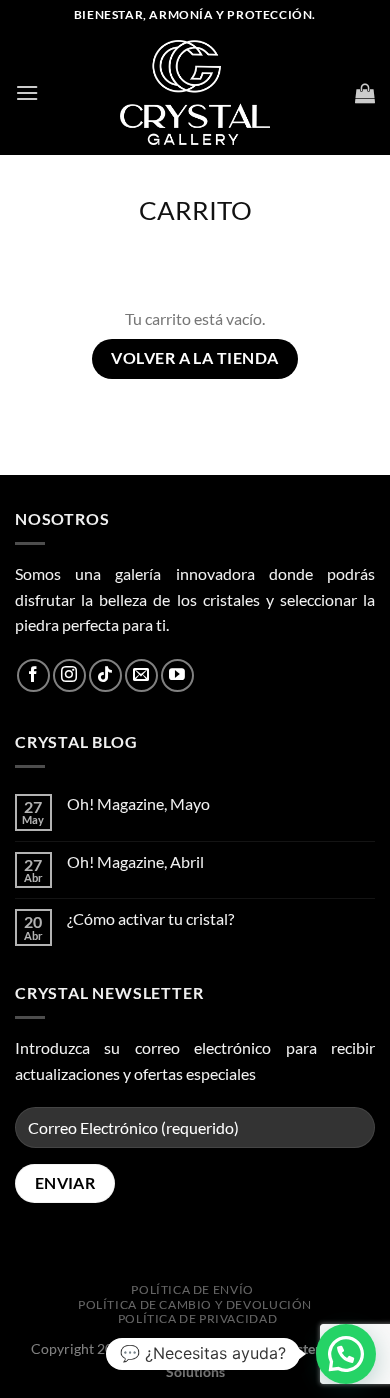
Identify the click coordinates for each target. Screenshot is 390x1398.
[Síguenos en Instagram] (69, 675)
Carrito (195, 210)
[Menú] (27, 92)
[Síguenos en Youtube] (177, 675)
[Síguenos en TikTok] (105, 675)
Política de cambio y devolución (195, 1304)
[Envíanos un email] (141, 675)
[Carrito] (365, 93)
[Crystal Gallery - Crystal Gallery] (195, 93)
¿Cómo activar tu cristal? (150, 918)
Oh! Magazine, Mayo (138, 803)
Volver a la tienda (194, 358)
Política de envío (192, 1289)
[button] (346, 1354)
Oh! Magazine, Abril (135, 861)
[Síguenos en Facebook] (33, 675)
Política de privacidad (197, 1318)
